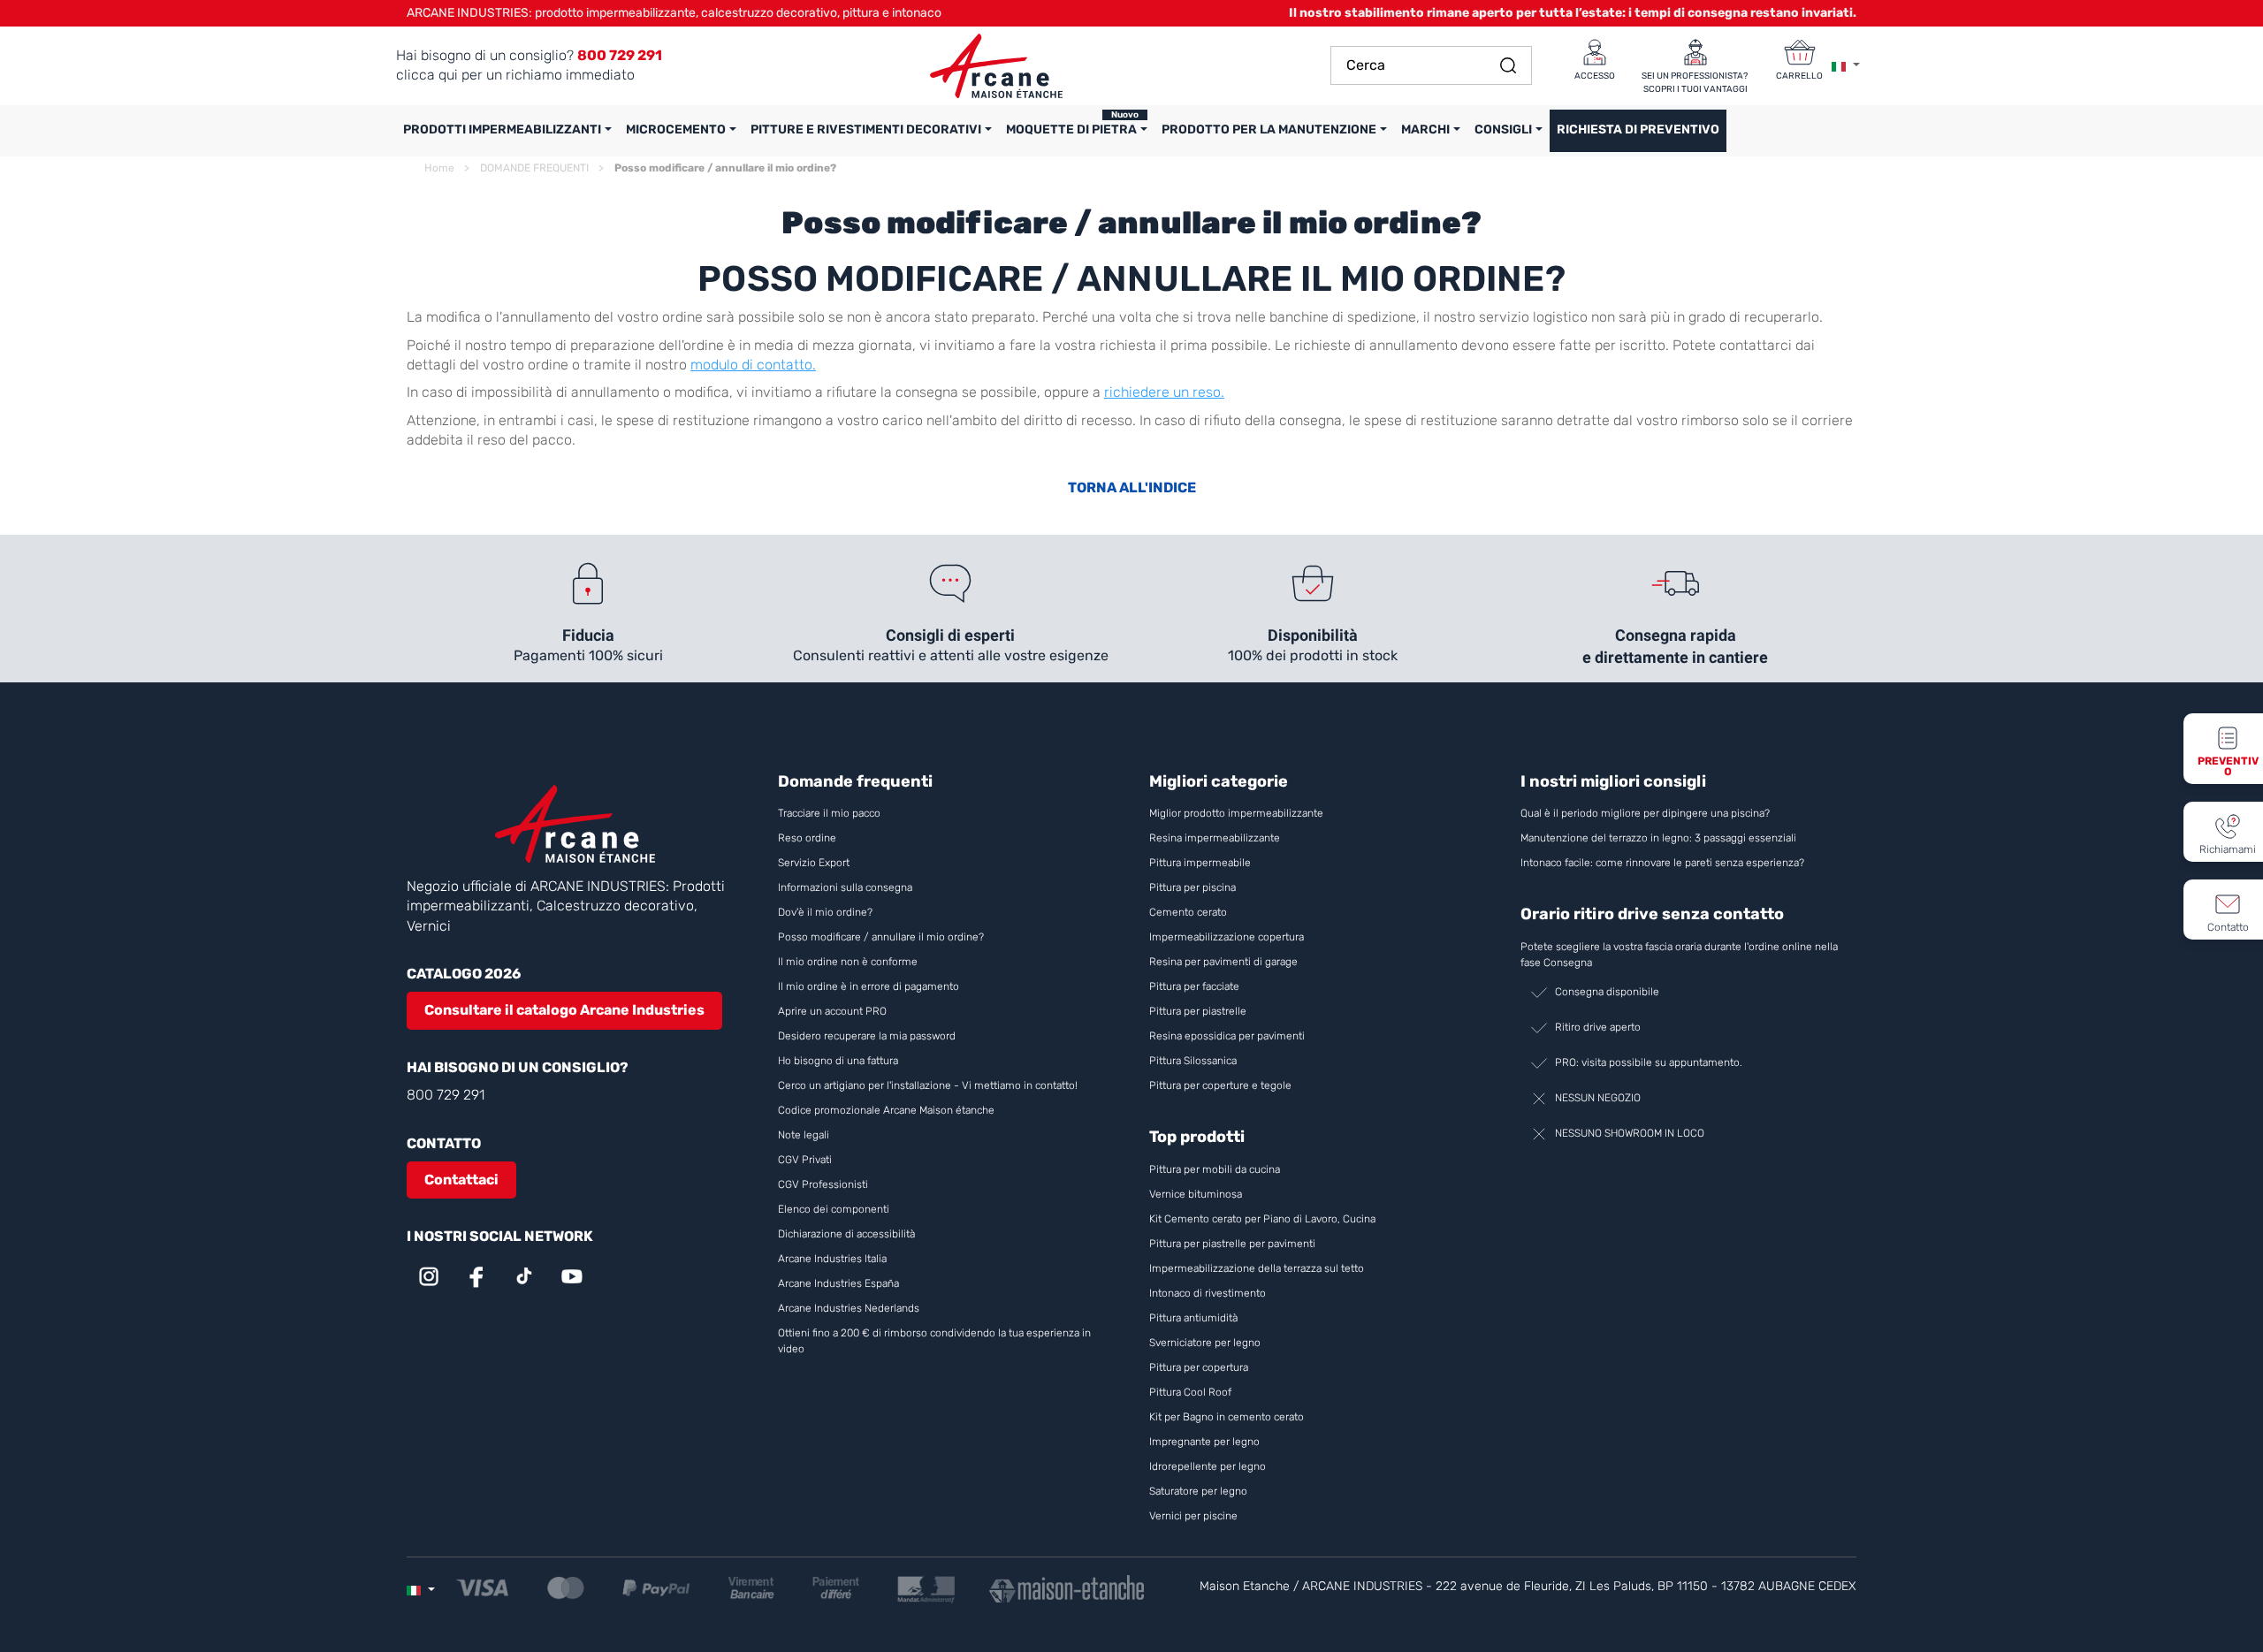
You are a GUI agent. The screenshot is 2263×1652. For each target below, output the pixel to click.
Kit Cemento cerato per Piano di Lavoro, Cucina (1262, 1219)
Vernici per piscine (1193, 1516)
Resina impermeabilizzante (1215, 838)
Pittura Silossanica (1193, 1061)
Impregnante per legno (1204, 1442)
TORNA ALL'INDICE (1132, 487)
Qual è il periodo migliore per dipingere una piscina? (1645, 813)
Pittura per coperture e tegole (1220, 1085)
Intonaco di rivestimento (1208, 1293)
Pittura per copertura (1199, 1367)
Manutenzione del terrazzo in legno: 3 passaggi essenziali (1658, 838)
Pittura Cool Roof (1192, 1392)
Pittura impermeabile (1200, 863)
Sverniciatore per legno (1206, 1343)
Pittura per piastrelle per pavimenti (1232, 1244)
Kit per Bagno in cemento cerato (1227, 1417)
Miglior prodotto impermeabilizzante (1236, 813)
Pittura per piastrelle (1198, 1011)
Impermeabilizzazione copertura (1227, 937)
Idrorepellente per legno (1208, 1466)
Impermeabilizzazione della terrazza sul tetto (1257, 1268)
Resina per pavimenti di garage (1223, 962)
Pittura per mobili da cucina (1215, 1169)
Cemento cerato (1188, 912)
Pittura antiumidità (1193, 1318)
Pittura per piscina (1192, 887)
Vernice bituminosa (1196, 1194)
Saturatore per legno (1198, 1491)
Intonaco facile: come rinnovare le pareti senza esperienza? (1662, 863)
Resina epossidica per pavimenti (1227, 1036)
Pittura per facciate (1194, 986)
